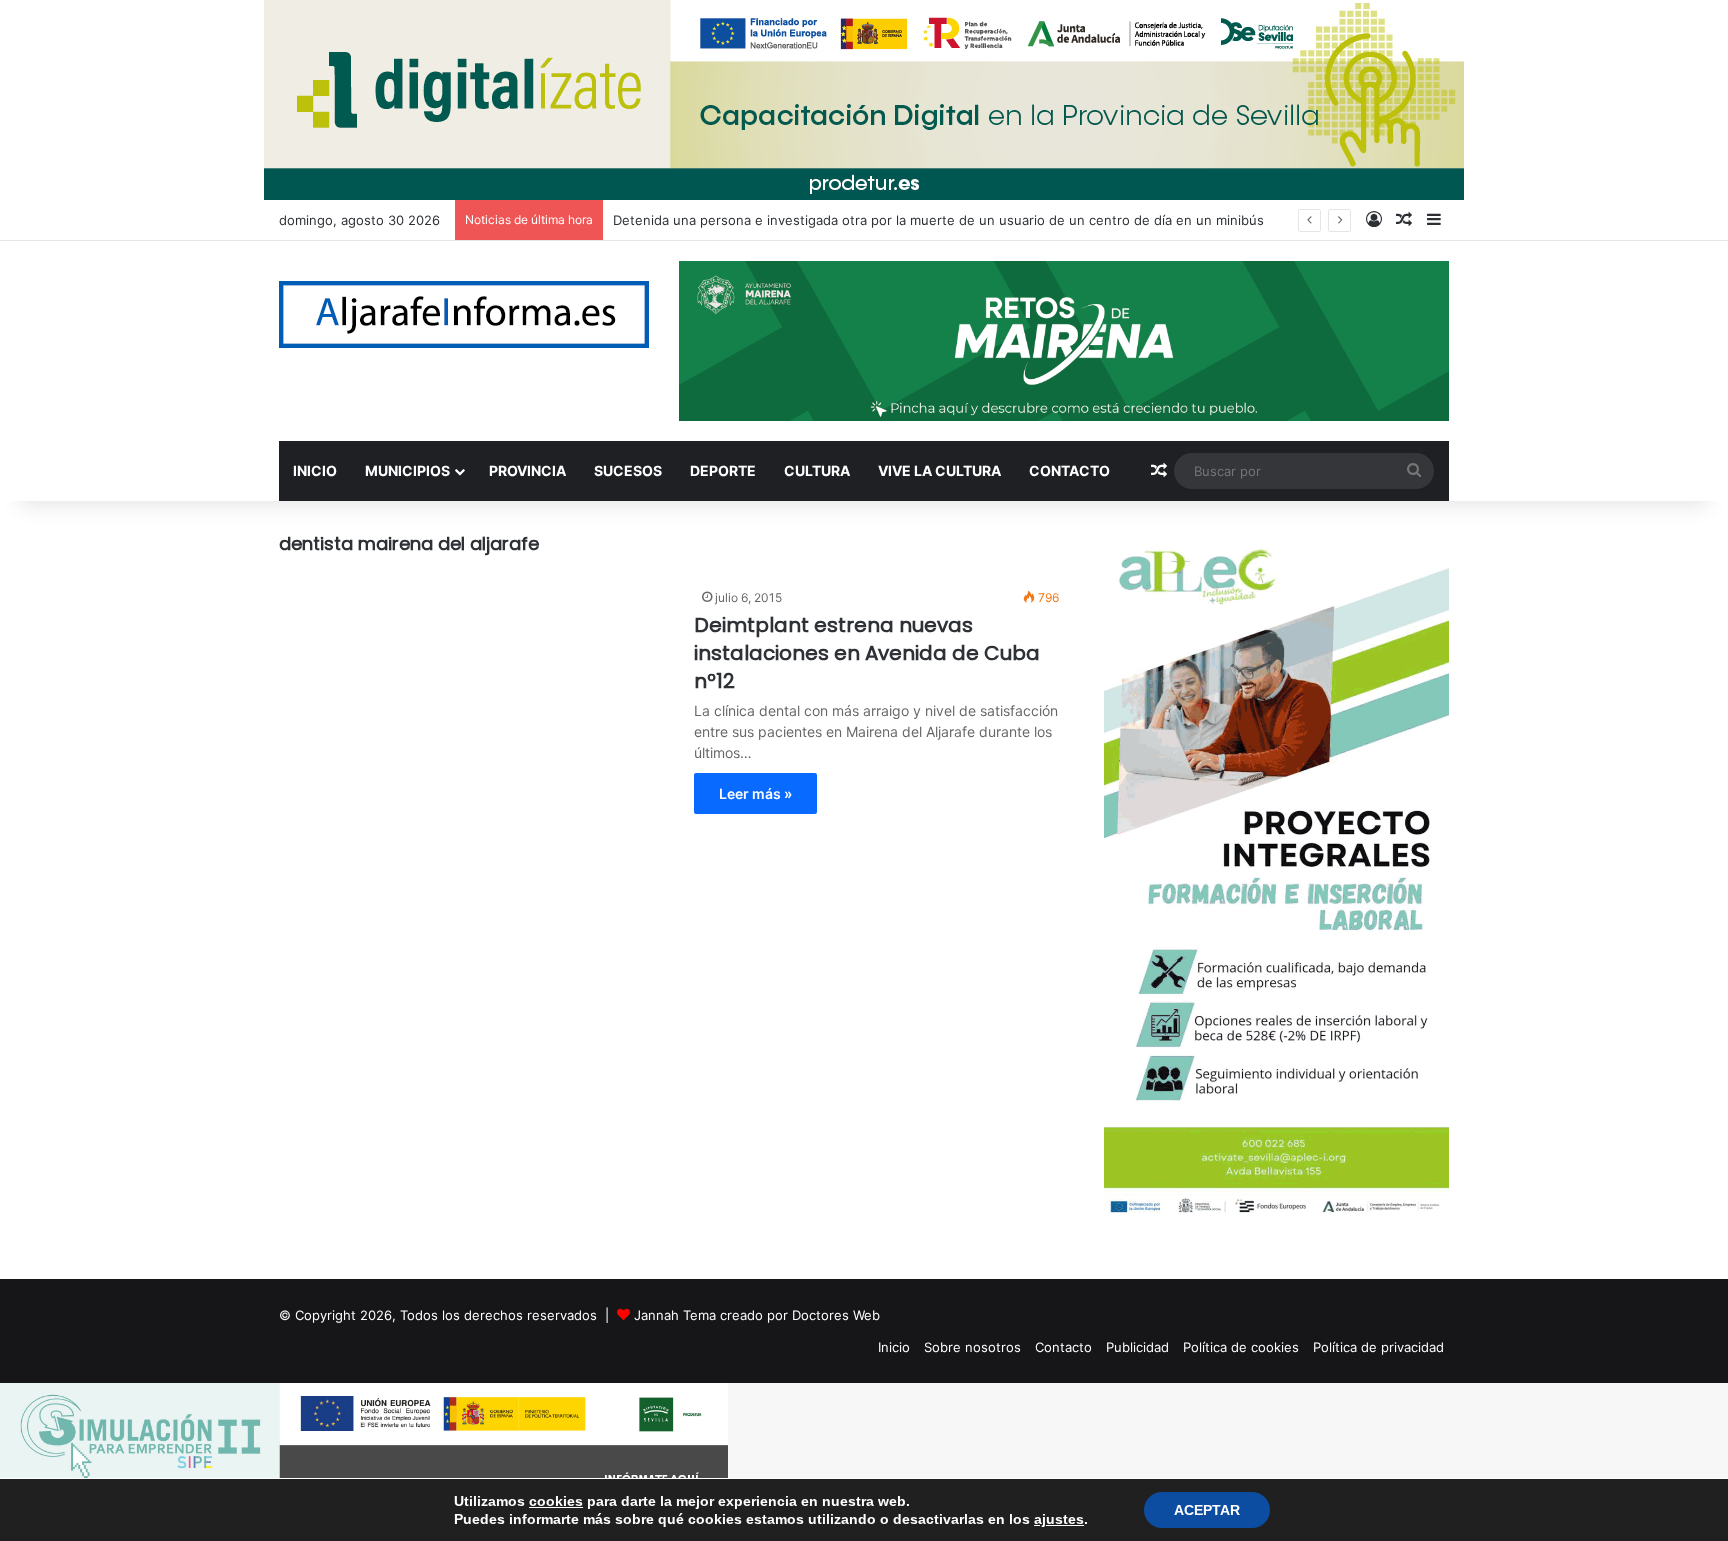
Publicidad (1137, 1347)
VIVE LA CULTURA (939, 470)
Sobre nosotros (972, 1347)
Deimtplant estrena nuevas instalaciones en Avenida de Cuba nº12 (867, 653)
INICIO (315, 470)
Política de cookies (1241, 1347)
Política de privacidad (1378, 1347)
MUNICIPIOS (407, 470)
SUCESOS (628, 470)
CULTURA (817, 470)
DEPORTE (723, 470)
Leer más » (755, 793)
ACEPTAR (1207, 1510)
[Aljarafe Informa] (464, 314)
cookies (556, 1501)
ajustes (1059, 1519)
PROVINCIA (527, 470)
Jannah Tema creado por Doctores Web (757, 1315)
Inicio (894, 1347)
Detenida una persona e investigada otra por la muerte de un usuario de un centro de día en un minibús (938, 220)
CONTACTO (1069, 470)
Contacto (1063, 1347)
